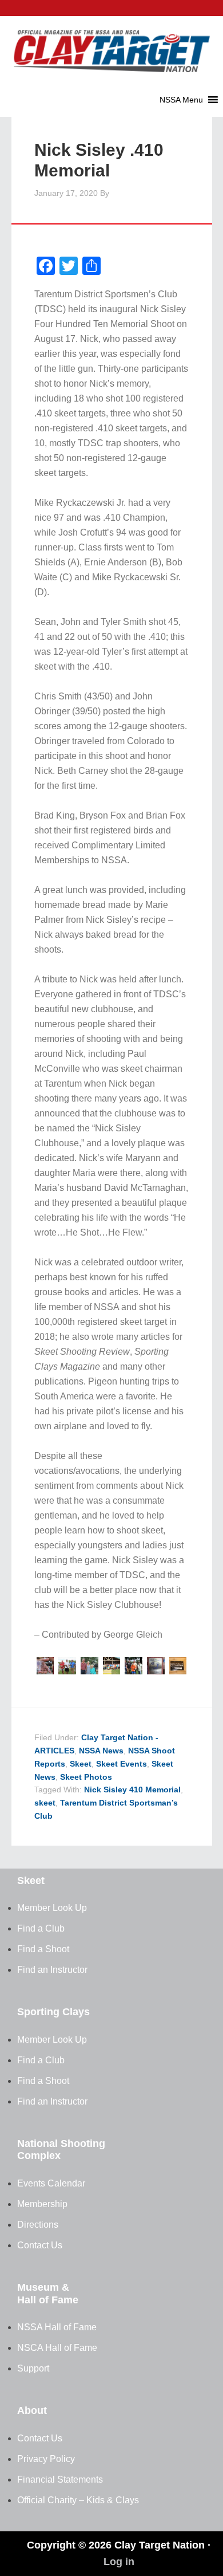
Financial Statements (60, 2479)
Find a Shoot (43, 1949)
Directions (38, 2225)
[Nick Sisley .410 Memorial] (45, 1671)
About (32, 2410)
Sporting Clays (53, 2012)
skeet (45, 1803)
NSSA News (101, 1751)
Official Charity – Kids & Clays (78, 2500)
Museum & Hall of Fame (48, 2294)
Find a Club (41, 1928)
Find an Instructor (52, 1970)
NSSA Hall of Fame (57, 2327)
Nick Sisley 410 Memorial (132, 1790)
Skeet (81, 1764)
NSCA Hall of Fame (57, 2348)
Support (33, 2368)
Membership (42, 2204)
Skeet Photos (86, 1777)
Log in (119, 2562)
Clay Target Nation (111, 43)
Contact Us (40, 2245)
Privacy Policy (46, 2459)
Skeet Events (122, 1764)
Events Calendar (51, 2183)
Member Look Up (52, 1908)
